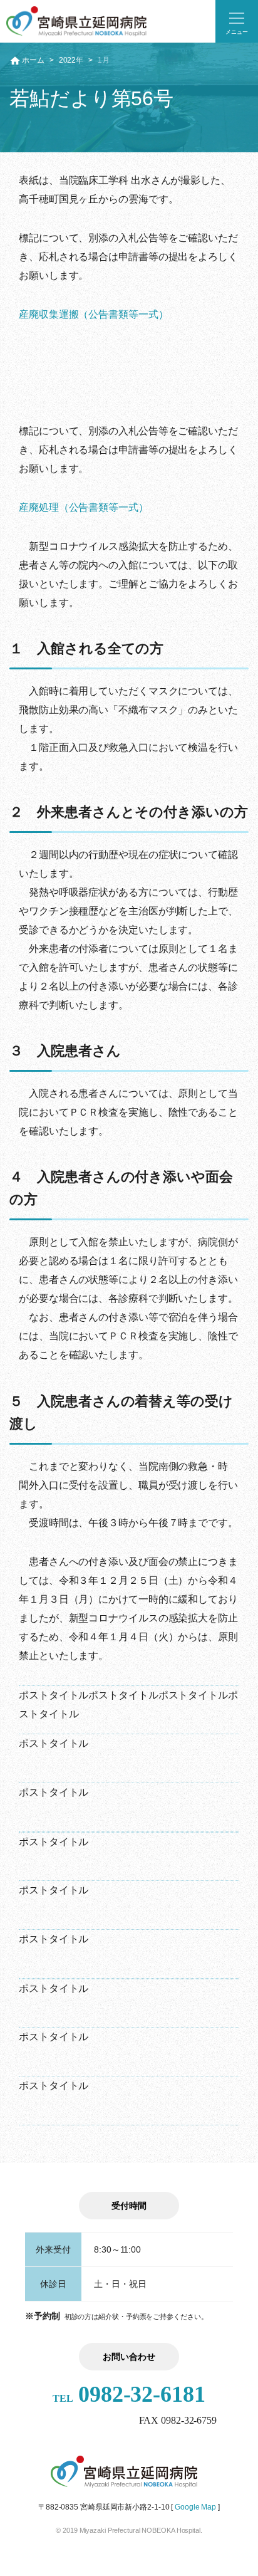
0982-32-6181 (129, 2394)
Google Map (195, 2507)
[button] (237, 21)
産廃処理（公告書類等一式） (84, 507)
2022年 (71, 60)
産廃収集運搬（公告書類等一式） (94, 314)
